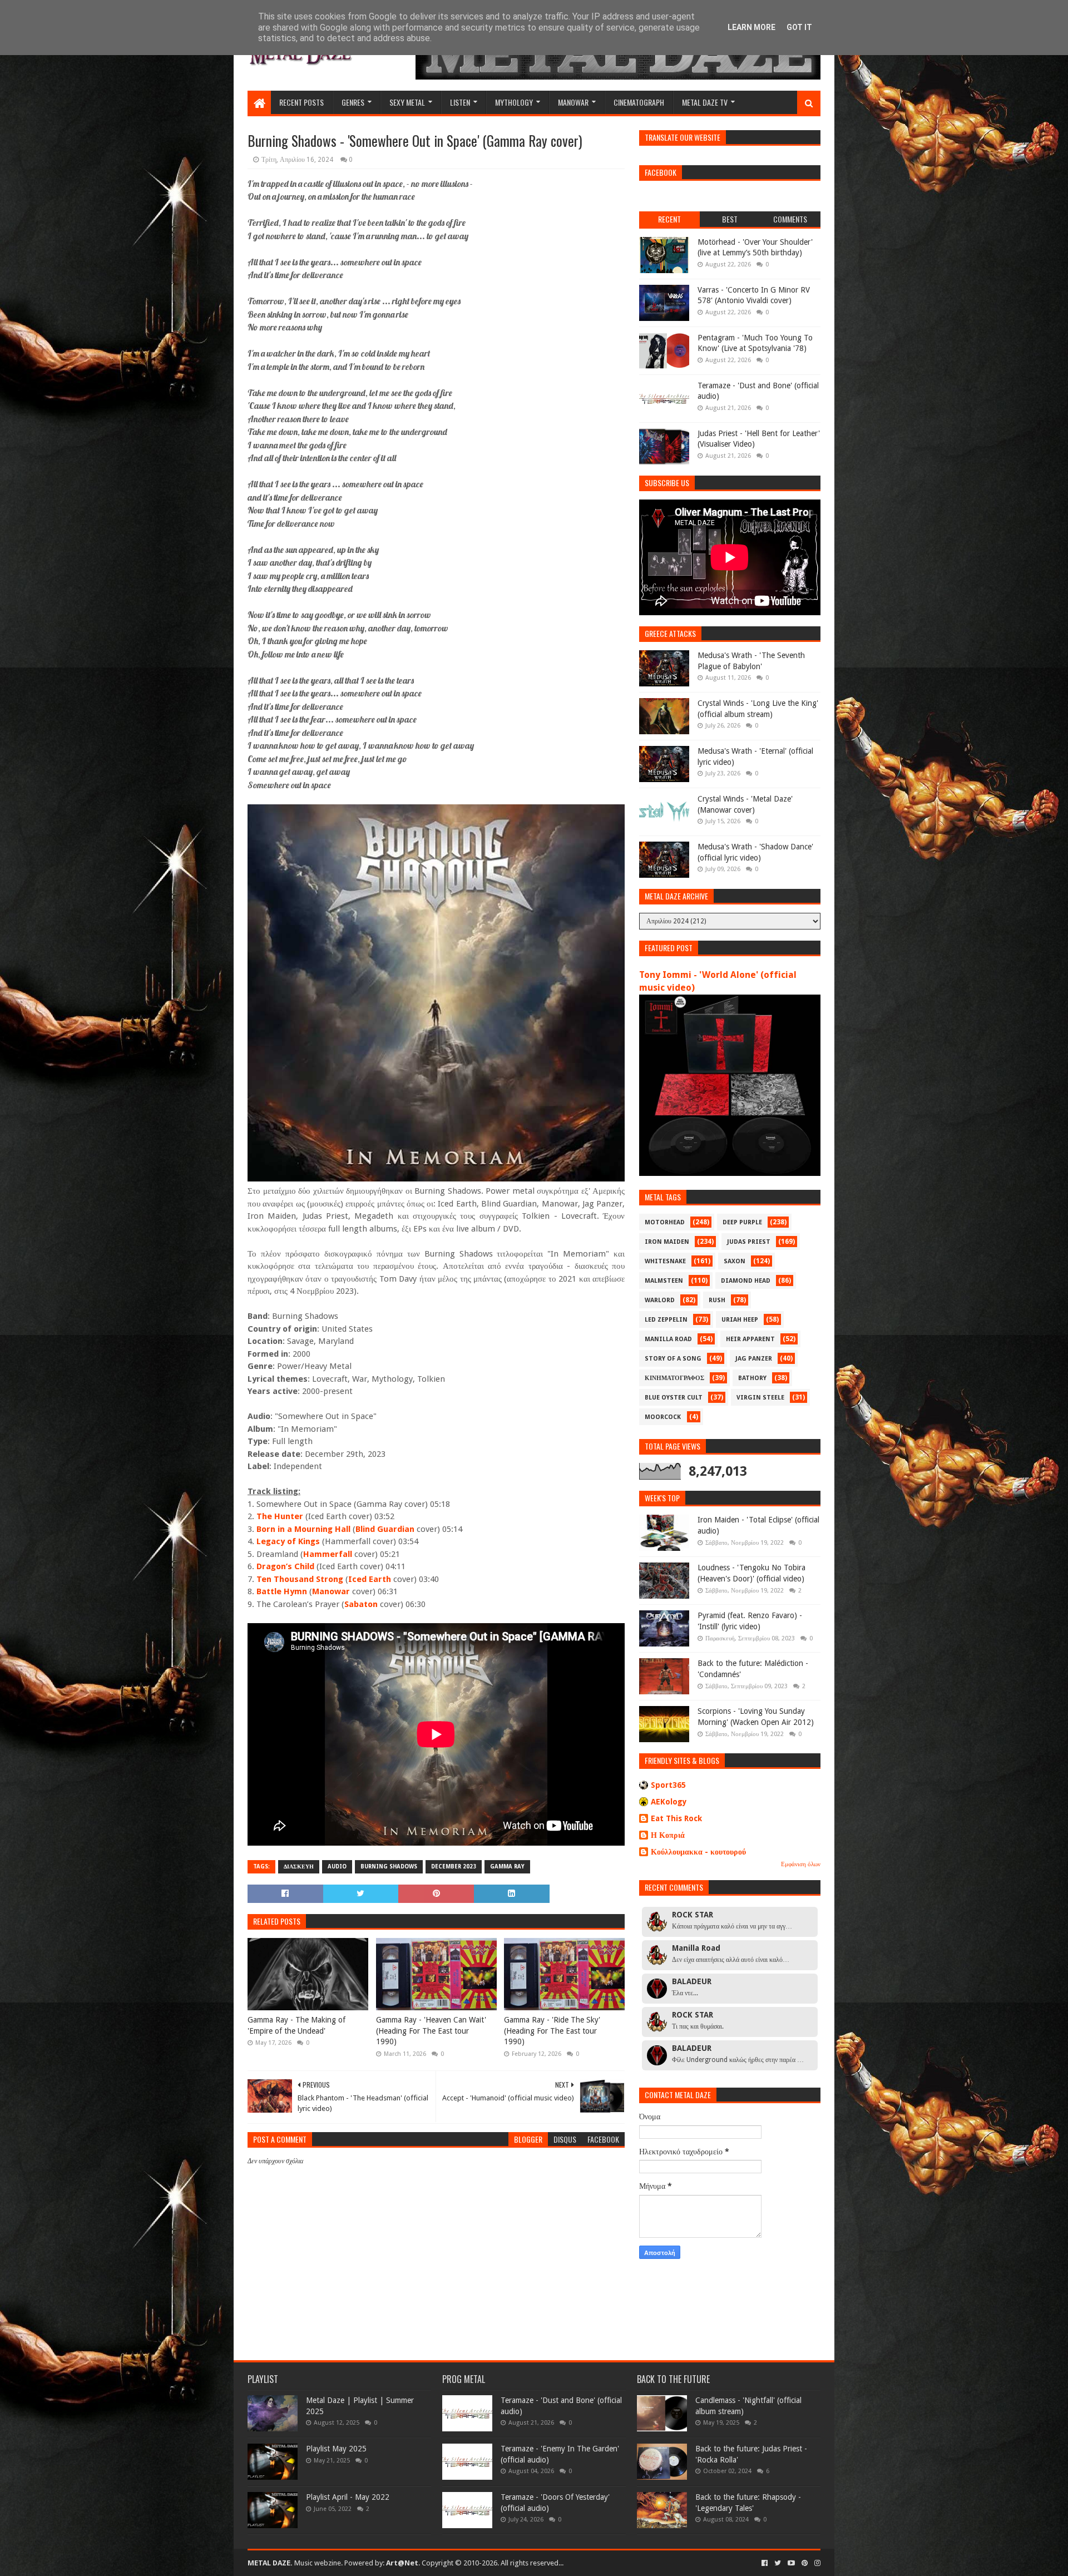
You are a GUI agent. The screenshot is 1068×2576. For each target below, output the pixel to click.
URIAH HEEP (740, 1320)
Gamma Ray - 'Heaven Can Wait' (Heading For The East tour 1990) (431, 2031)
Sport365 (668, 1785)
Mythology (514, 102)
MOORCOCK (663, 1417)
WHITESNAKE (665, 1261)
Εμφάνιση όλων (801, 1864)
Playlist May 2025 (336, 2449)
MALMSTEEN (664, 1281)
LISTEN (460, 102)
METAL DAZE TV (705, 102)
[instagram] (816, 2563)
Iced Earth (370, 1579)
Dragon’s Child (285, 1566)
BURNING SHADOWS (389, 1867)
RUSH (717, 1300)
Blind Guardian (385, 1529)
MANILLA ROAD (668, 1339)
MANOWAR (573, 102)
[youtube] (791, 2563)
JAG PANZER (754, 1359)
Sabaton (361, 1604)
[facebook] (765, 2563)
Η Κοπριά (668, 1835)
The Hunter (280, 1516)
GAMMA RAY (507, 1867)
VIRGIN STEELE (760, 1398)
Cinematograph (639, 102)
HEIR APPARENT (750, 1339)
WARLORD (660, 1300)
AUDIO (337, 1867)
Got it (799, 27)
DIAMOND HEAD (746, 1281)
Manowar (331, 1591)
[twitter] (778, 2563)
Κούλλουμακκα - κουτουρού (698, 1852)
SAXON (735, 1261)
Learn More (751, 27)
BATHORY (752, 1378)
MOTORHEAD (665, 1222)
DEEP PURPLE (742, 1222)
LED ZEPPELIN (666, 1320)
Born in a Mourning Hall (303, 1529)
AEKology (669, 1802)
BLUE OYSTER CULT (674, 1398)
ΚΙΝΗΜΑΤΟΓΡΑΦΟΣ (674, 1378)
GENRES (353, 102)
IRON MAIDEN (667, 1242)
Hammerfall (328, 1554)
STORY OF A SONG (673, 1359)
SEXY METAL (407, 102)
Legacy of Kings (288, 1541)
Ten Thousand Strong (300, 1579)
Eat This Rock (676, 1818)
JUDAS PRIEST (749, 1242)
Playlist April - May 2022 (348, 2497)
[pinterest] (805, 2563)
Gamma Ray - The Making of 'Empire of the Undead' (296, 2025)
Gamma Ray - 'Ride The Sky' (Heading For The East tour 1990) (552, 2031)
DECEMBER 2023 (454, 1867)
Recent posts (301, 102)
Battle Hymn (282, 1591)
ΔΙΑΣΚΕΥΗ (299, 1867)
